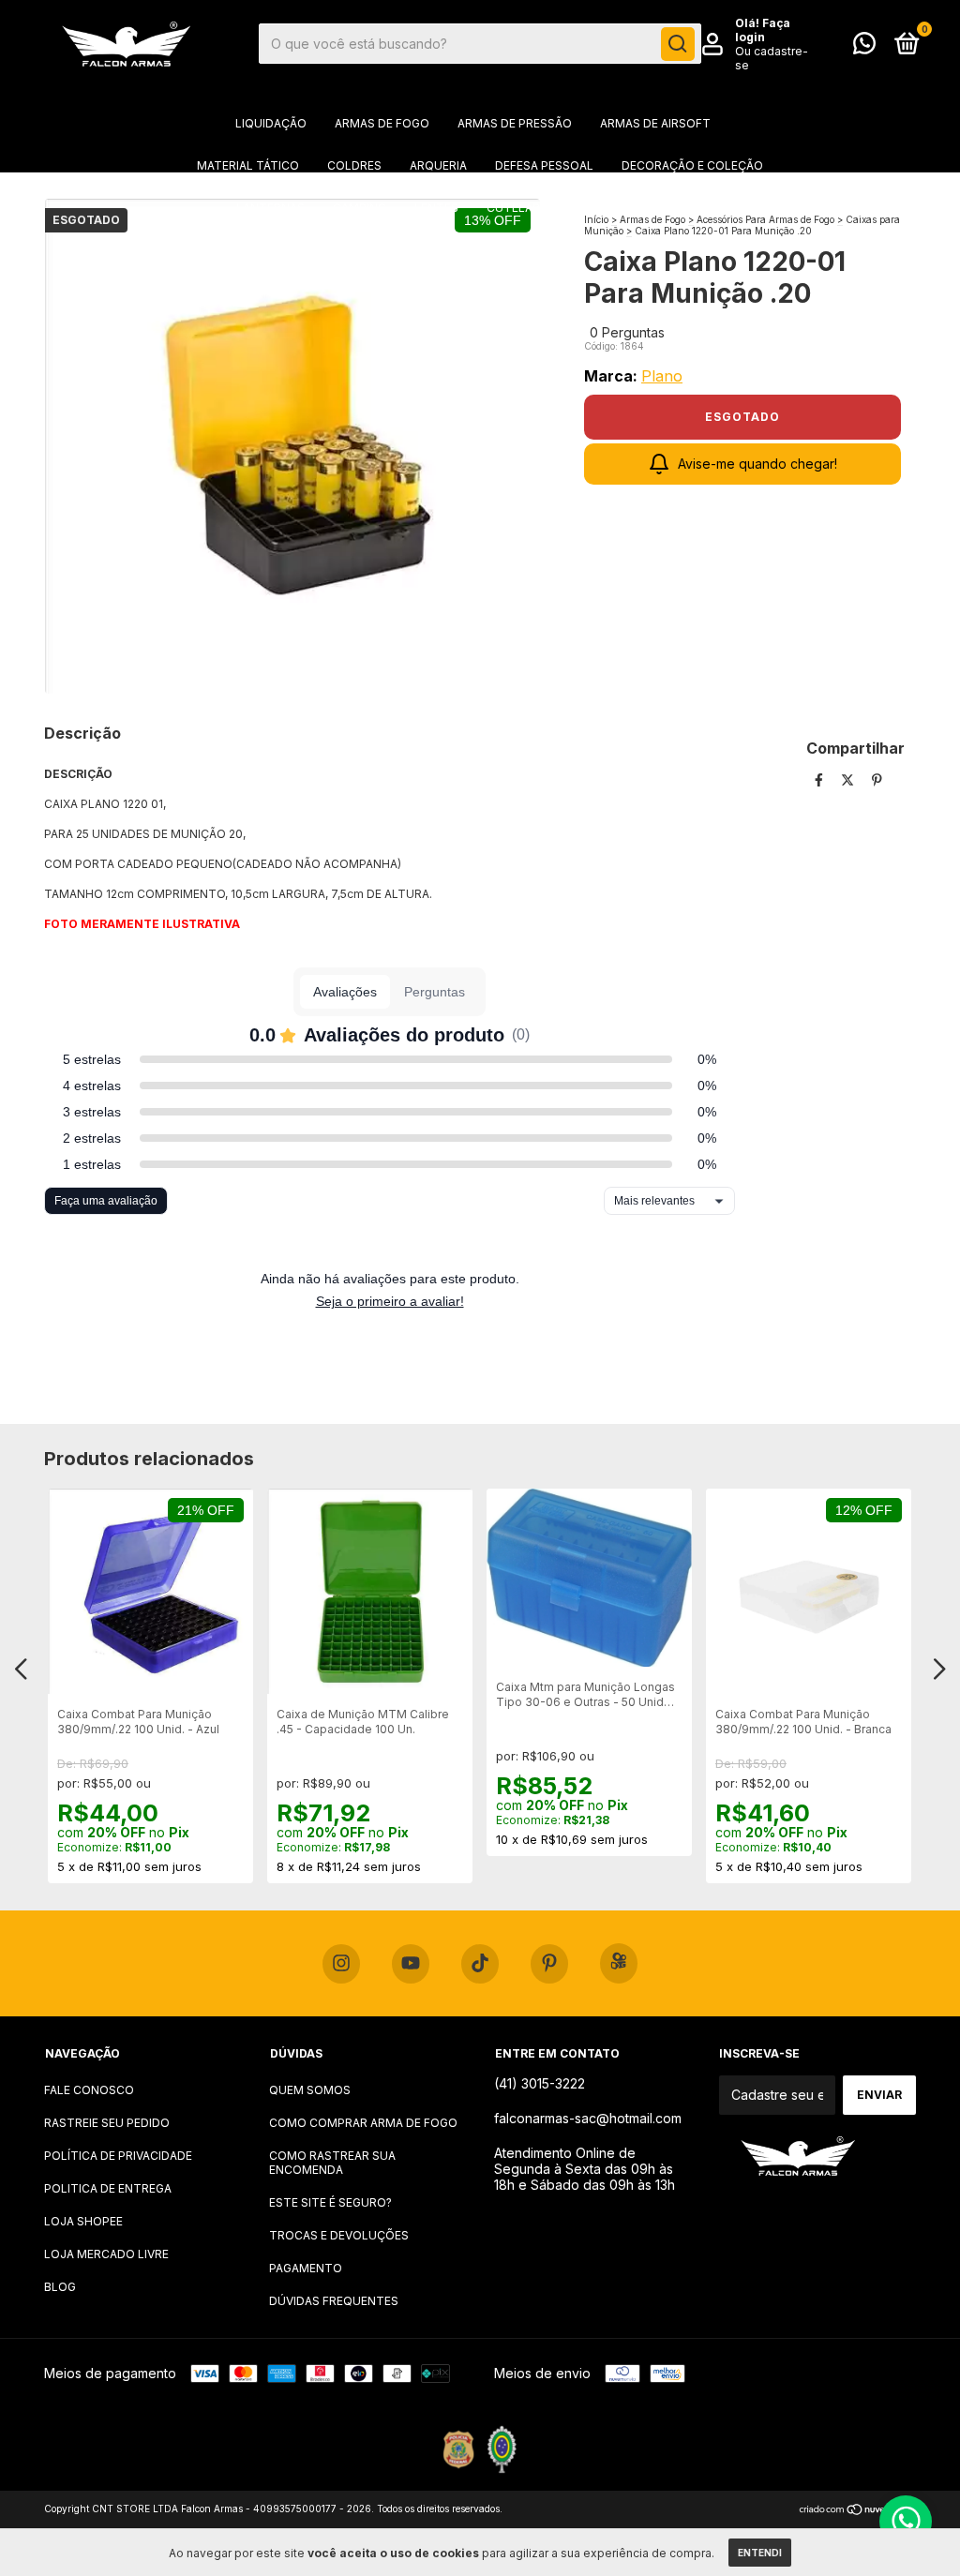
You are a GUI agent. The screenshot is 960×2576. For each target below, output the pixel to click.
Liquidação (271, 123)
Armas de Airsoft (655, 123)
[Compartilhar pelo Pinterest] (877, 780)
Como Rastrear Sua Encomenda (332, 2163)
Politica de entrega (108, 2188)
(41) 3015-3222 (540, 2083)
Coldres (354, 165)
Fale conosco (89, 2090)
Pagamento (306, 2268)
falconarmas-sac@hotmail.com (588, 2118)
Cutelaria (518, 208)
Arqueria (438, 165)
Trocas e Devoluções (339, 2235)
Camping (360, 208)
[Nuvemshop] (857, 2511)
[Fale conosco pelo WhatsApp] (864, 47)
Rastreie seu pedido (107, 2123)
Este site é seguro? (330, 2202)
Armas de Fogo (382, 123)
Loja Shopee (83, 2221)
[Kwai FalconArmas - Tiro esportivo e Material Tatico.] (619, 1963)
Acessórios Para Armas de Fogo (765, 219)
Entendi (760, 2553)
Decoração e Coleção (692, 165)
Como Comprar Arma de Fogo (363, 2123)
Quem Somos (310, 2090)
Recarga (697, 208)
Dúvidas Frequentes (334, 2301)
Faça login (763, 30)
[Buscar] (678, 44)
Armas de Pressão (515, 123)
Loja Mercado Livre (106, 2254)
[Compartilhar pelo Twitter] (849, 780)
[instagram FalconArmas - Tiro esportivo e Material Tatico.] (341, 1964)
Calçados (610, 208)
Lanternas (270, 208)
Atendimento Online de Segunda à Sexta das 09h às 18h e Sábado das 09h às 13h (585, 2169)
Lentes (436, 208)
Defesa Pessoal (544, 165)
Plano (662, 376)
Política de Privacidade (118, 2156)
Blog (60, 2287)
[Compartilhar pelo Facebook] (821, 780)
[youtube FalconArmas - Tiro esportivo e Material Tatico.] (411, 1964)
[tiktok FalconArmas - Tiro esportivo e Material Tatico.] (480, 1964)
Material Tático (248, 165)
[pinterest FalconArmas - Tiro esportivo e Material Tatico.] (549, 1964)
